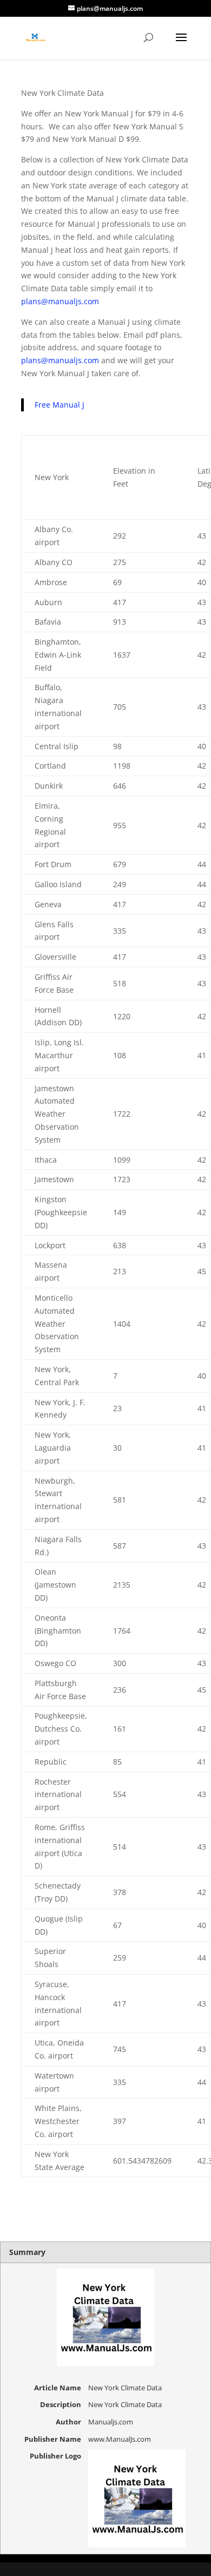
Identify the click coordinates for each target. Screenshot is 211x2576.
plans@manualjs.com (60, 301)
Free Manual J (60, 405)
